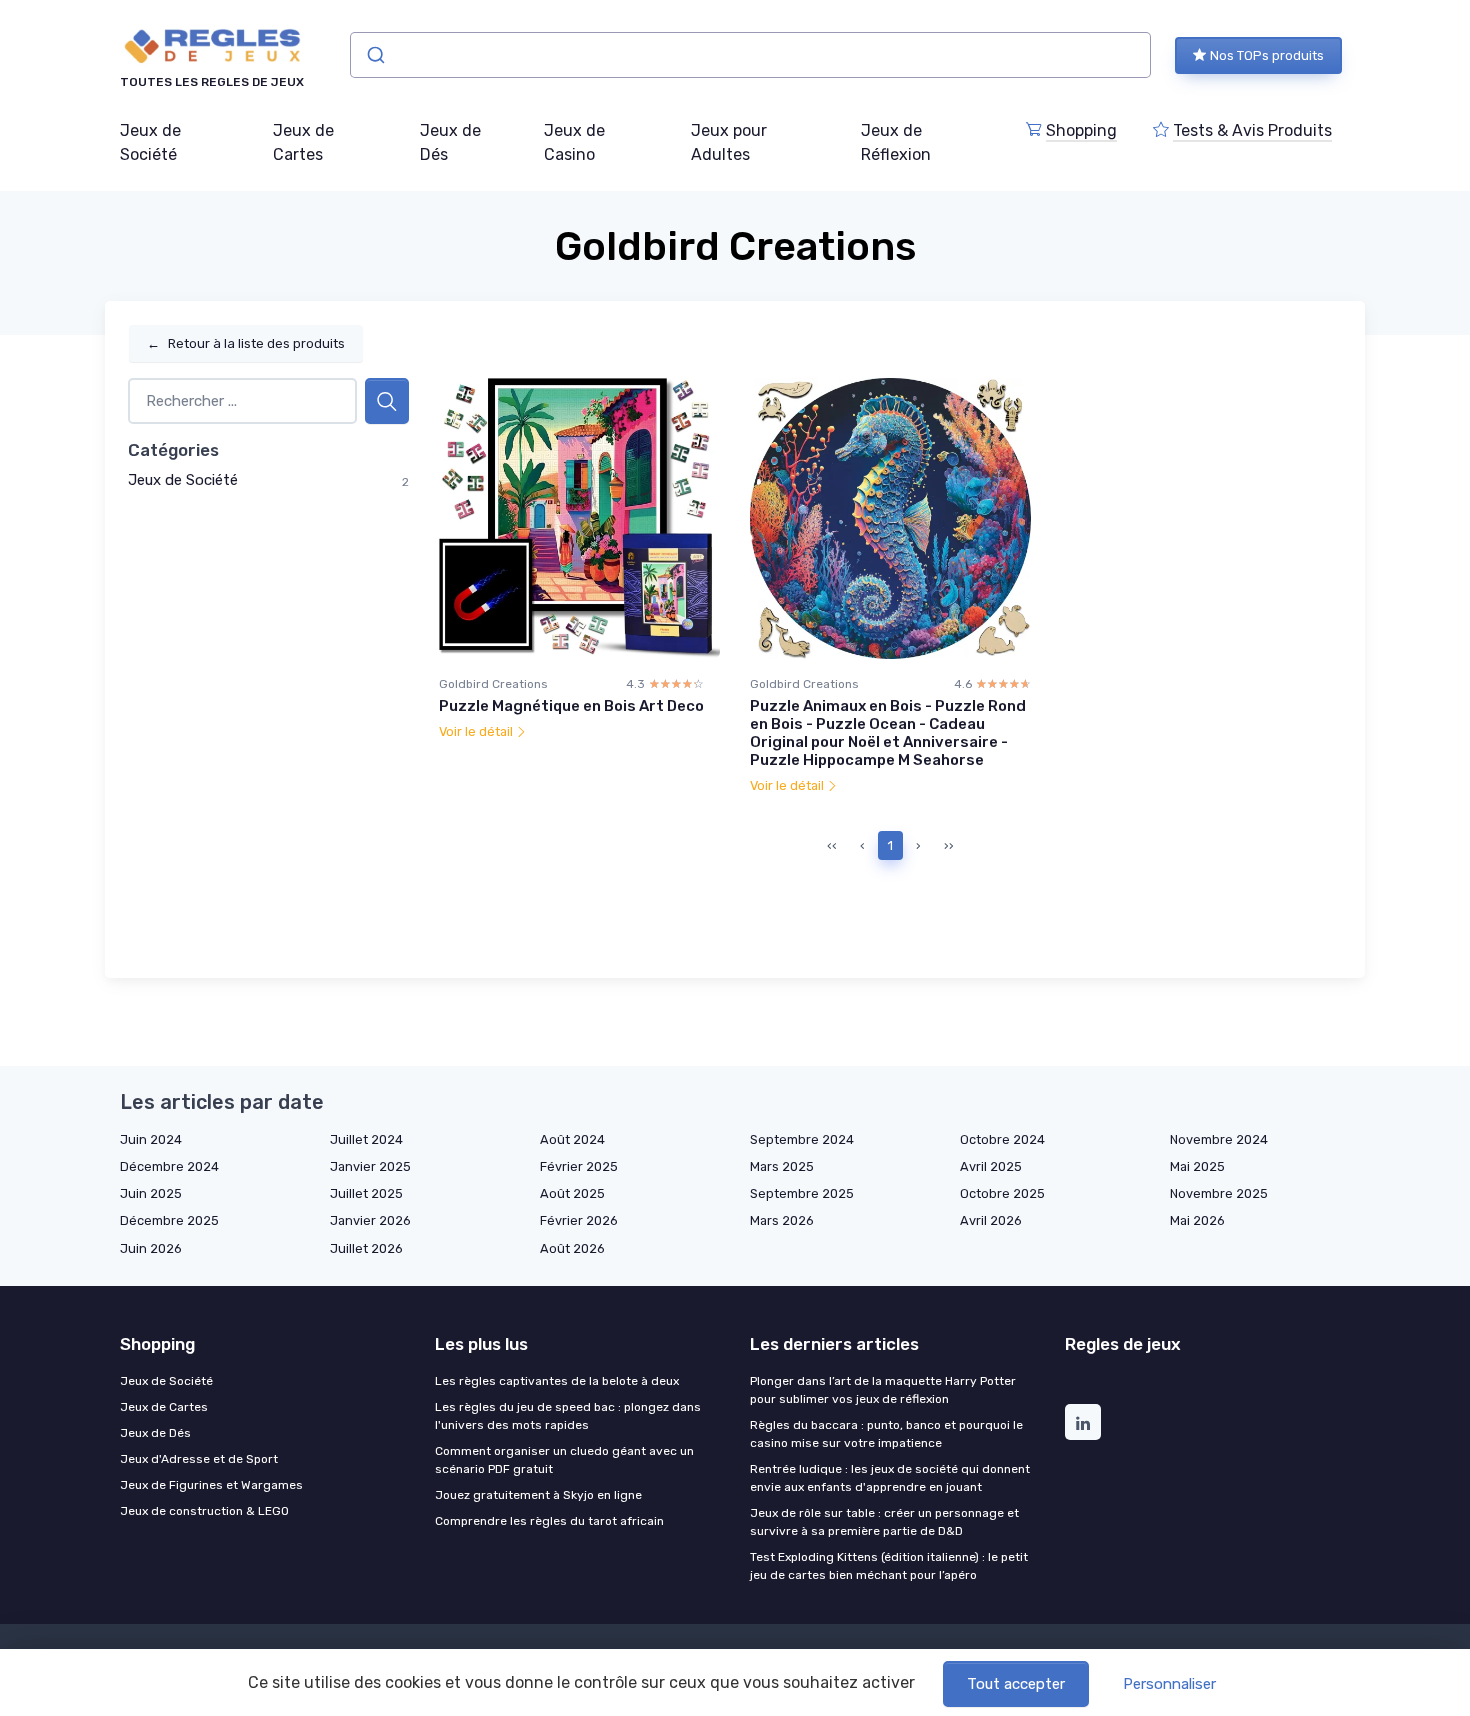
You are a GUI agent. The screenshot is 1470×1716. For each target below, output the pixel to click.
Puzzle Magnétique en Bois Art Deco (571, 706)
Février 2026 (579, 1220)
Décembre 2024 (169, 1166)
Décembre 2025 (169, 1220)
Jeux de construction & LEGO (204, 1511)
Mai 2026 (1197, 1220)
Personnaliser (1169, 1684)
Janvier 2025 (370, 1166)
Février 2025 (579, 1166)
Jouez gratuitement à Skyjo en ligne (538, 1495)
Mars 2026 (782, 1220)
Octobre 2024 (1002, 1139)
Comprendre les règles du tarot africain (549, 1521)
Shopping (1081, 130)
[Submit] (374, 55)
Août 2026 (572, 1248)
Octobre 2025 (1002, 1193)
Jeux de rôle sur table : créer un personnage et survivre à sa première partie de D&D (884, 1522)
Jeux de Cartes (303, 142)
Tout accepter (1016, 1684)
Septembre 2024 (802, 1139)
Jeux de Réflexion (896, 142)
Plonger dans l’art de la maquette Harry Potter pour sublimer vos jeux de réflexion (883, 1390)
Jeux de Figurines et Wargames (211, 1485)
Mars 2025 (782, 1166)
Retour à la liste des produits (246, 343)
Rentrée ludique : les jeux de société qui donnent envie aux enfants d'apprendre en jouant (890, 1478)
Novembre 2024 (1219, 1139)
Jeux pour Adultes (729, 142)
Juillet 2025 (366, 1193)
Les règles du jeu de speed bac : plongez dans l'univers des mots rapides (568, 1416)
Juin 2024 (151, 1139)
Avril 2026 (991, 1220)
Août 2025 (572, 1193)
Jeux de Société (150, 142)
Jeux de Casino (574, 142)
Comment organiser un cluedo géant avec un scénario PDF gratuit (564, 1460)
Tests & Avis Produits (1252, 130)
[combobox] (750, 55)
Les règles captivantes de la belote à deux (557, 1381)
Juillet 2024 (366, 1139)
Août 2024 (572, 1139)
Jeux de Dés (450, 142)
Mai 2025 (1197, 1166)
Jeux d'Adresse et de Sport (199, 1459)
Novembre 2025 (1219, 1193)
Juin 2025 (151, 1193)
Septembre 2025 (802, 1193)
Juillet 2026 (366, 1248)
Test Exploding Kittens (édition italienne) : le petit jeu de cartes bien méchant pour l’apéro (889, 1566)
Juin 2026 (151, 1248)
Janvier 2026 (370, 1220)
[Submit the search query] (387, 401)
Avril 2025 (991, 1166)
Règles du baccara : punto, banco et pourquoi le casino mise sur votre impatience (886, 1434)
